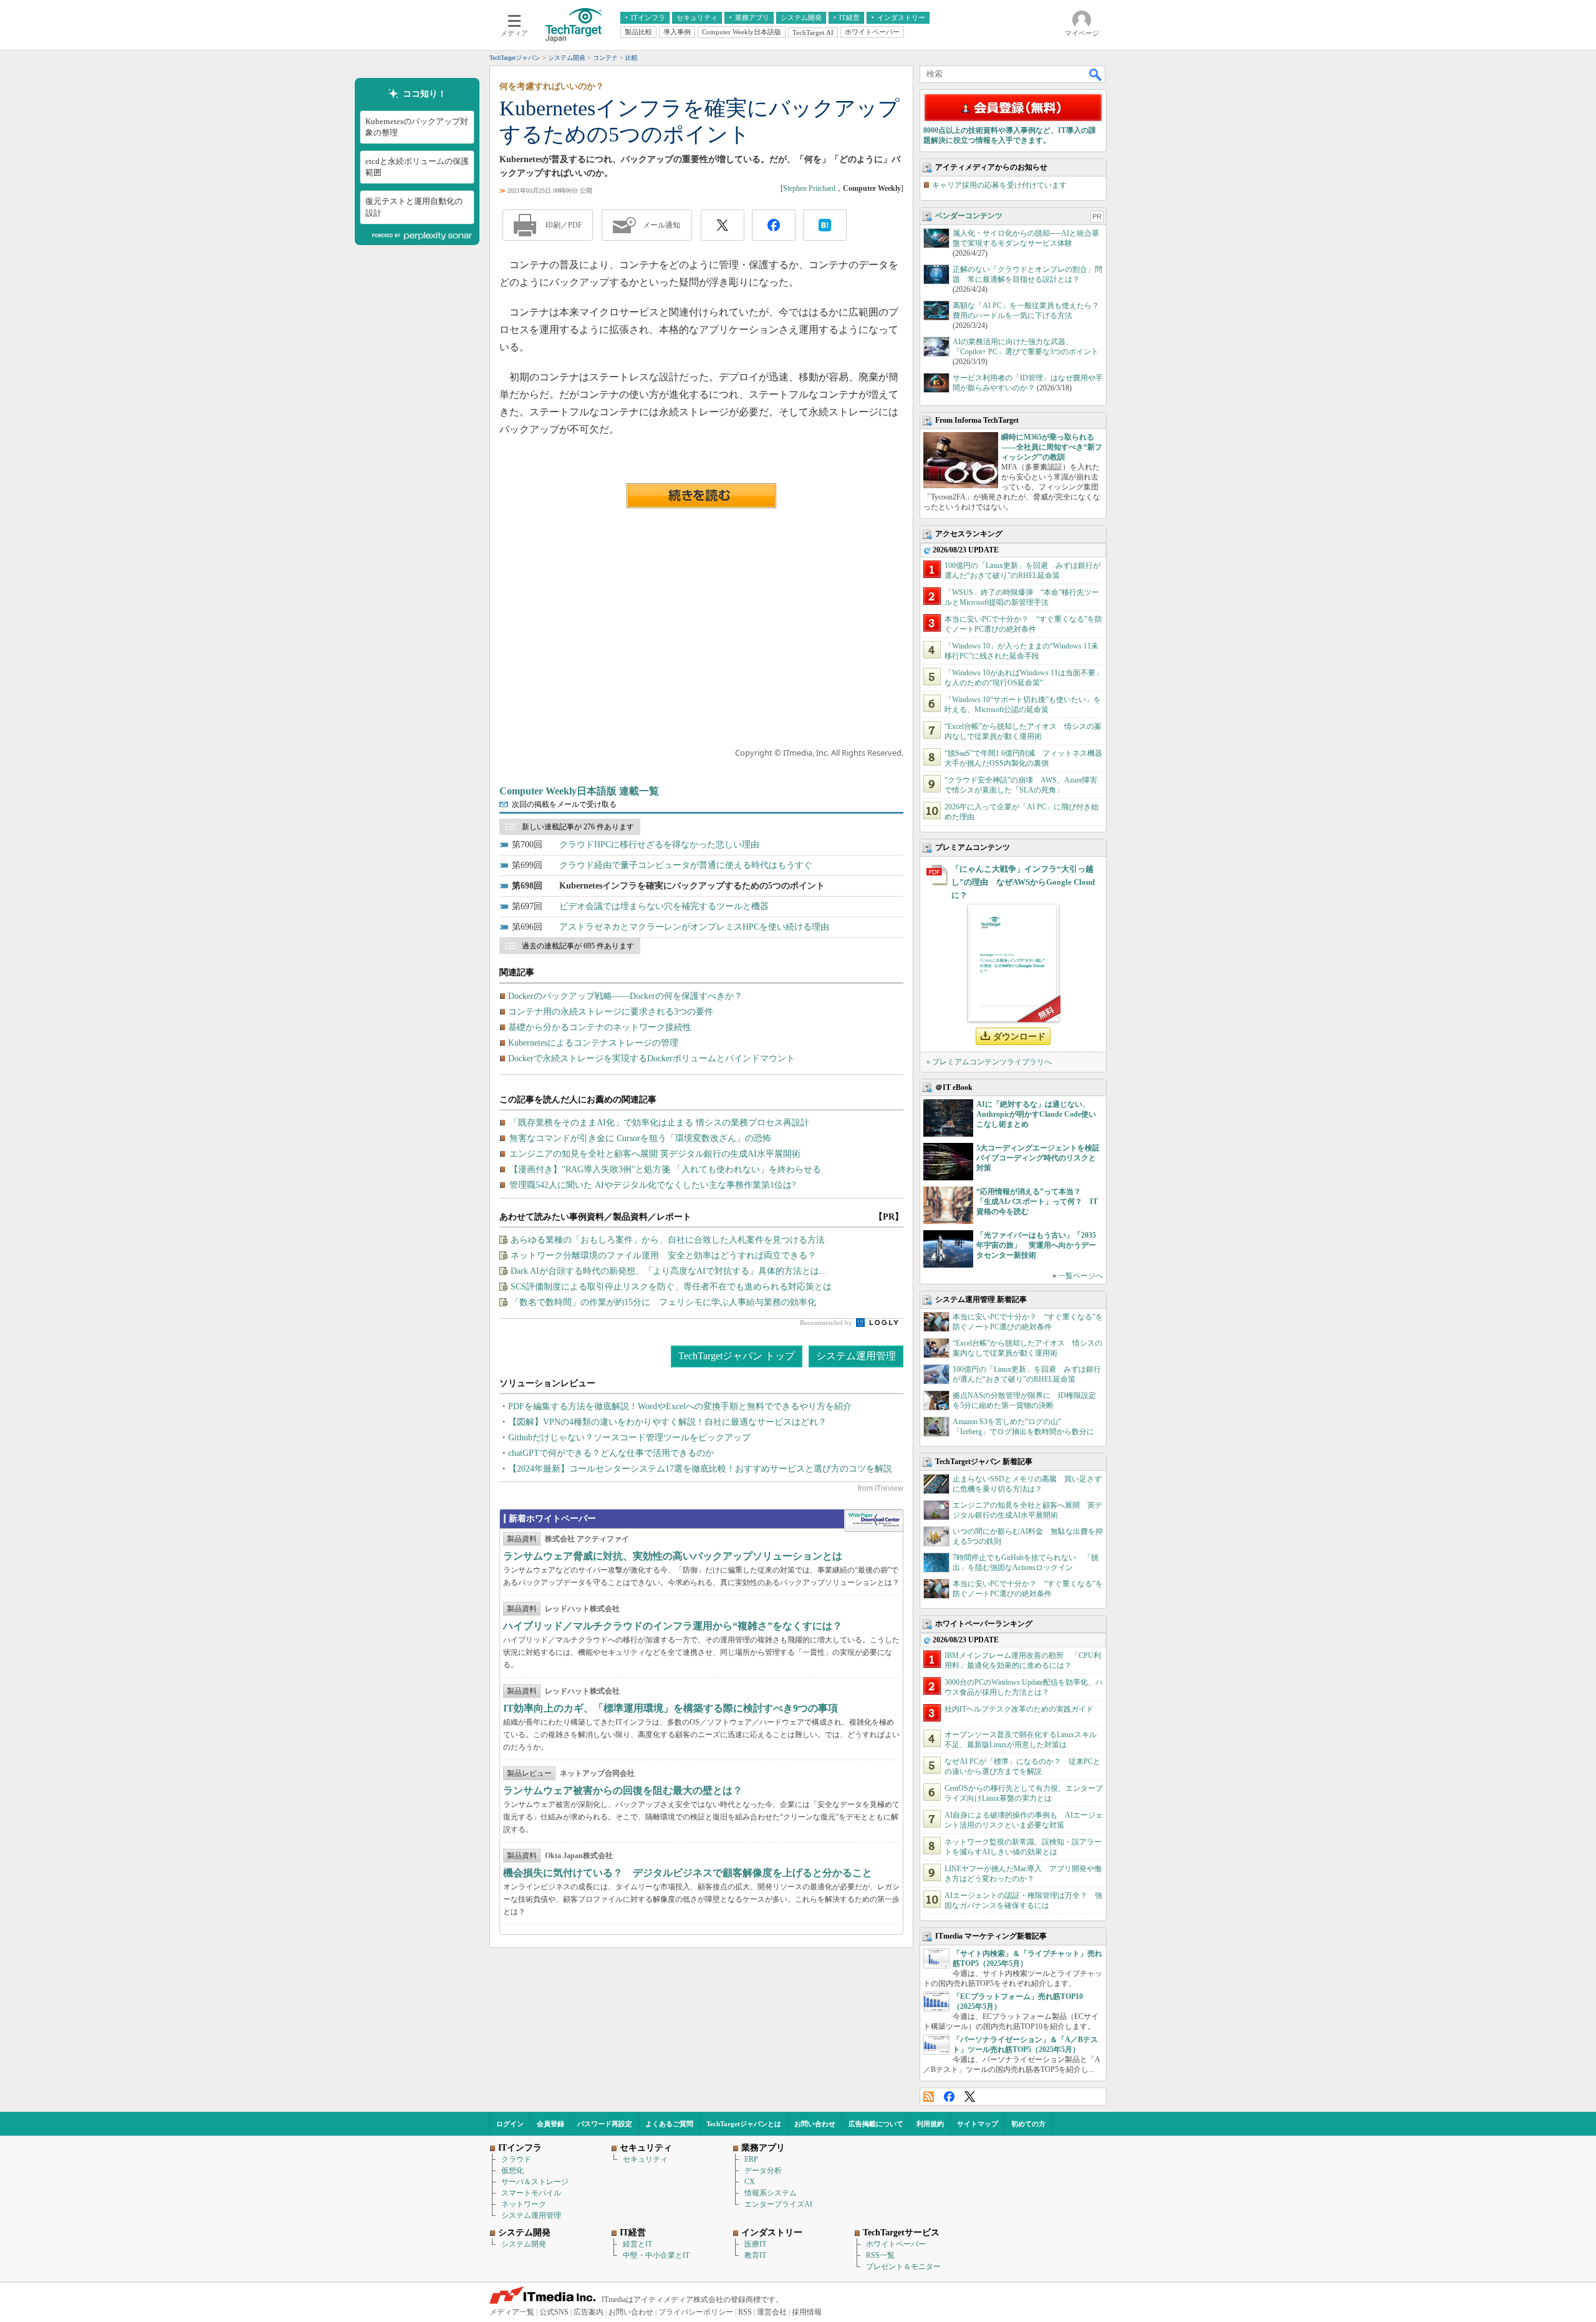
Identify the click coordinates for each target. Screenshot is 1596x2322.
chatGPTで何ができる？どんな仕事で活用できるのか (611, 1453)
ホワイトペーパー (896, 2244)
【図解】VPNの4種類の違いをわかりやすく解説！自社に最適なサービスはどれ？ (667, 1422)
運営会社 (772, 2312)
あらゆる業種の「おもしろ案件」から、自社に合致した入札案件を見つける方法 (668, 1240)
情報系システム (771, 2193)
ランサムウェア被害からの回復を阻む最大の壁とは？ (623, 1790)
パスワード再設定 (605, 2124)
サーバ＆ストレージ (535, 2182)
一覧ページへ (1080, 1276)
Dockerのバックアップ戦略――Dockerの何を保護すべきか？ (625, 996)
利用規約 (930, 2124)
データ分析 (763, 2170)
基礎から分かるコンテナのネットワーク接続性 (600, 1027)
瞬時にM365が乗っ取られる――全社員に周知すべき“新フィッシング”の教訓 (1052, 447)
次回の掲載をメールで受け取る (564, 804)
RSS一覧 (880, 2255)
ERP (751, 2159)
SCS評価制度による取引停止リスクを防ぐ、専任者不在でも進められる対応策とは (671, 1287)
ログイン (510, 2124)
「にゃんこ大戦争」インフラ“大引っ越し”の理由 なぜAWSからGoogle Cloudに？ (1023, 882)
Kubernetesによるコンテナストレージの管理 (593, 1043)
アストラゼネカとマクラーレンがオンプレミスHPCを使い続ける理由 (694, 927)
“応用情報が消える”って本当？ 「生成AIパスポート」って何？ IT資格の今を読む (1037, 1202)
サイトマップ (978, 2124)
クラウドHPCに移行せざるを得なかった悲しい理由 (659, 845)
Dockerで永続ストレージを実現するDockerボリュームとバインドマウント (651, 1058)
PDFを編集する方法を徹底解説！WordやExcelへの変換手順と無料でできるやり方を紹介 (680, 1406)
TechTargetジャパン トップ (737, 1356)
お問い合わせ (815, 2124)
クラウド (516, 2159)
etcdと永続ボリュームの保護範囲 (417, 167)
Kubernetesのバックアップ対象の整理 (417, 127)
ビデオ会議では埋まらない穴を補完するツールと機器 (664, 906)
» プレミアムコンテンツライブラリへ (989, 1062)
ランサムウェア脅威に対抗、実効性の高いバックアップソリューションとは (673, 1556)
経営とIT (637, 2244)
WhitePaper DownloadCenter (874, 1521)
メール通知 (661, 225)
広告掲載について (876, 2124)
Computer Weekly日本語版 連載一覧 (579, 791)
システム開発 (524, 2244)
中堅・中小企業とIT (656, 2255)
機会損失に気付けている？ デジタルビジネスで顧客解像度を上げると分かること (688, 1873)
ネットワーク (524, 2204)
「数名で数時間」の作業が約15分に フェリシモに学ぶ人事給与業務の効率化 (663, 1302)
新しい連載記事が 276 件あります (578, 827)
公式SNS (554, 2312)
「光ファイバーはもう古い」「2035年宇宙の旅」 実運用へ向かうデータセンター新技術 (1036, 1245)
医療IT (755, 2244)
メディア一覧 (512, 2312)
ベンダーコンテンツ (969, 216)
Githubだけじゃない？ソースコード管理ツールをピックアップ (629, 1438)
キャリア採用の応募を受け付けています (999, 185)
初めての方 (1028, 2124)
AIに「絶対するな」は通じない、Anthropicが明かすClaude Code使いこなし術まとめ (1036, 1114)
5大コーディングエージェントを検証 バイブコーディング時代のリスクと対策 (1042, 1158)
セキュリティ (645, 2159)
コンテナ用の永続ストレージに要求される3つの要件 (611, 1012)
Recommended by (827, 1322)
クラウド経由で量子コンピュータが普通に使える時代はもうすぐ (686, 865)
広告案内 (589, 2312)
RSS (929, 2097)
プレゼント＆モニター (903, 2267)
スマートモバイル (531, 2193)
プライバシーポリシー (696, 2312)
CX (750, 2182)
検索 (1096, 74)
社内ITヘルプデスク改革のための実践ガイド (1019, 1709)
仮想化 (512, 2170)
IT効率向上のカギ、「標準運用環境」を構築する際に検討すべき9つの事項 (671, 1708)
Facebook (949, 2097)
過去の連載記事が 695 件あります (578, 946)
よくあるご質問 (669, 2124)
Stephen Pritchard (809, 188)
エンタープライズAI (778, 2204)
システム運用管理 (856, 1356)
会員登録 (550, 2124)
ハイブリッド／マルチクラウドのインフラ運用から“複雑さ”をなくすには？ (673, 1626)
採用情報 (807, 2312)
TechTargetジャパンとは (744, 2124)
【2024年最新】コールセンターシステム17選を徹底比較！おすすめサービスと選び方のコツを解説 (700, 1469)
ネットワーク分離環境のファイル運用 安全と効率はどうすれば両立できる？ (663, 1255)
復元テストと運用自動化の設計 (414, 207)
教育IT (755, 2255)
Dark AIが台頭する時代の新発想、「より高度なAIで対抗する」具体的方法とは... (669, 1271)
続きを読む (701, 496)
